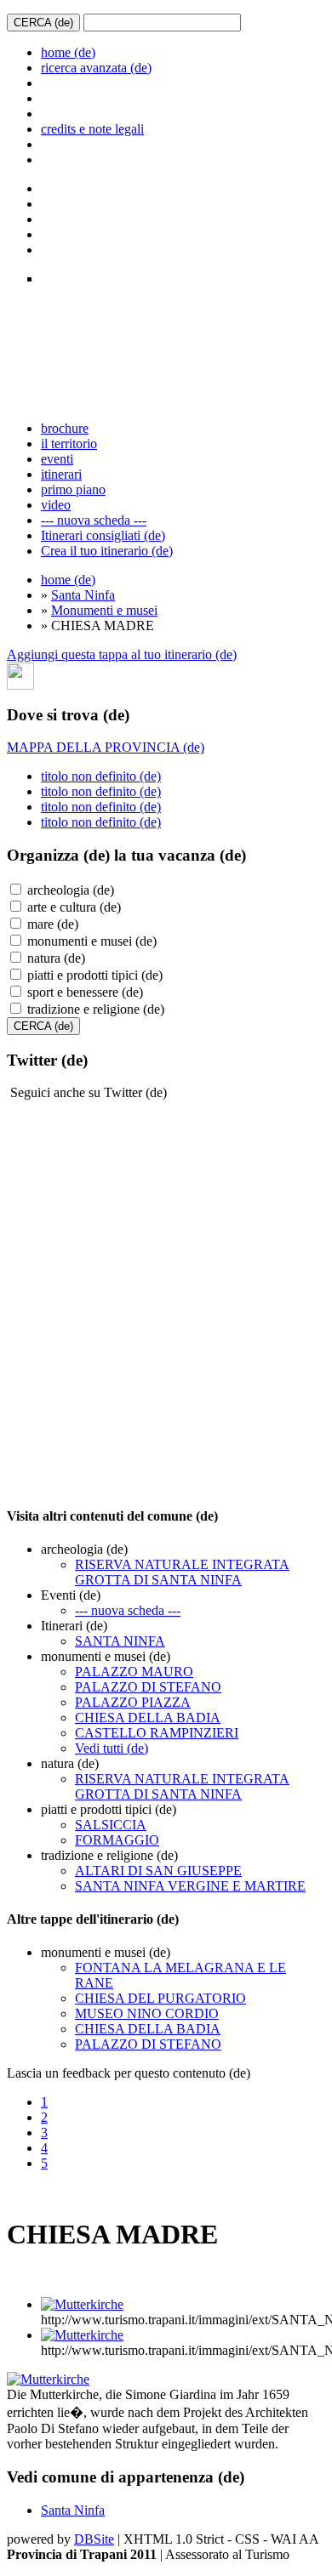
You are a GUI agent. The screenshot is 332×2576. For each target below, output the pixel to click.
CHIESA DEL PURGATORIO (160, 1998)
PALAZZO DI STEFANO (148, 1687)
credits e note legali (92, 129)
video (56, 505)
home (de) (68, 52)
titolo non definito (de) (101, 776)
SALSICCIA (111, 1825)
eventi (57, 459)
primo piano (73, 489)
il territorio (69, 444)
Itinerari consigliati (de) (103, 535)
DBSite (94, 2539)
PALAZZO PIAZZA (133, 1702)
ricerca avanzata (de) (96, 68)
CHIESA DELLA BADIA (148, 1717)
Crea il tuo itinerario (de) (107, 551)
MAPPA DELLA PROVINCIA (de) (106, 747)
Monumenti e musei (104, 610)
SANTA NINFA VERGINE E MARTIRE (190, 1886)
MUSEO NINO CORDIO (147, 2013)
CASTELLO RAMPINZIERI (157, 1733)
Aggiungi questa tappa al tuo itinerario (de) (122, 654)
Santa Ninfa (83, 595)
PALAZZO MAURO (134, 1672)
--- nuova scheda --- (94, 520)
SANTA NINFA (120, 1641)
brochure (65, 428)
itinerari (61, 474)
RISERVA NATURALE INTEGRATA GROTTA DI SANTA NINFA (182, 1572)
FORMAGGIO (117, 1840)
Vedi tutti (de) (112, 1748)
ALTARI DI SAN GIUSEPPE (158, 1871)
